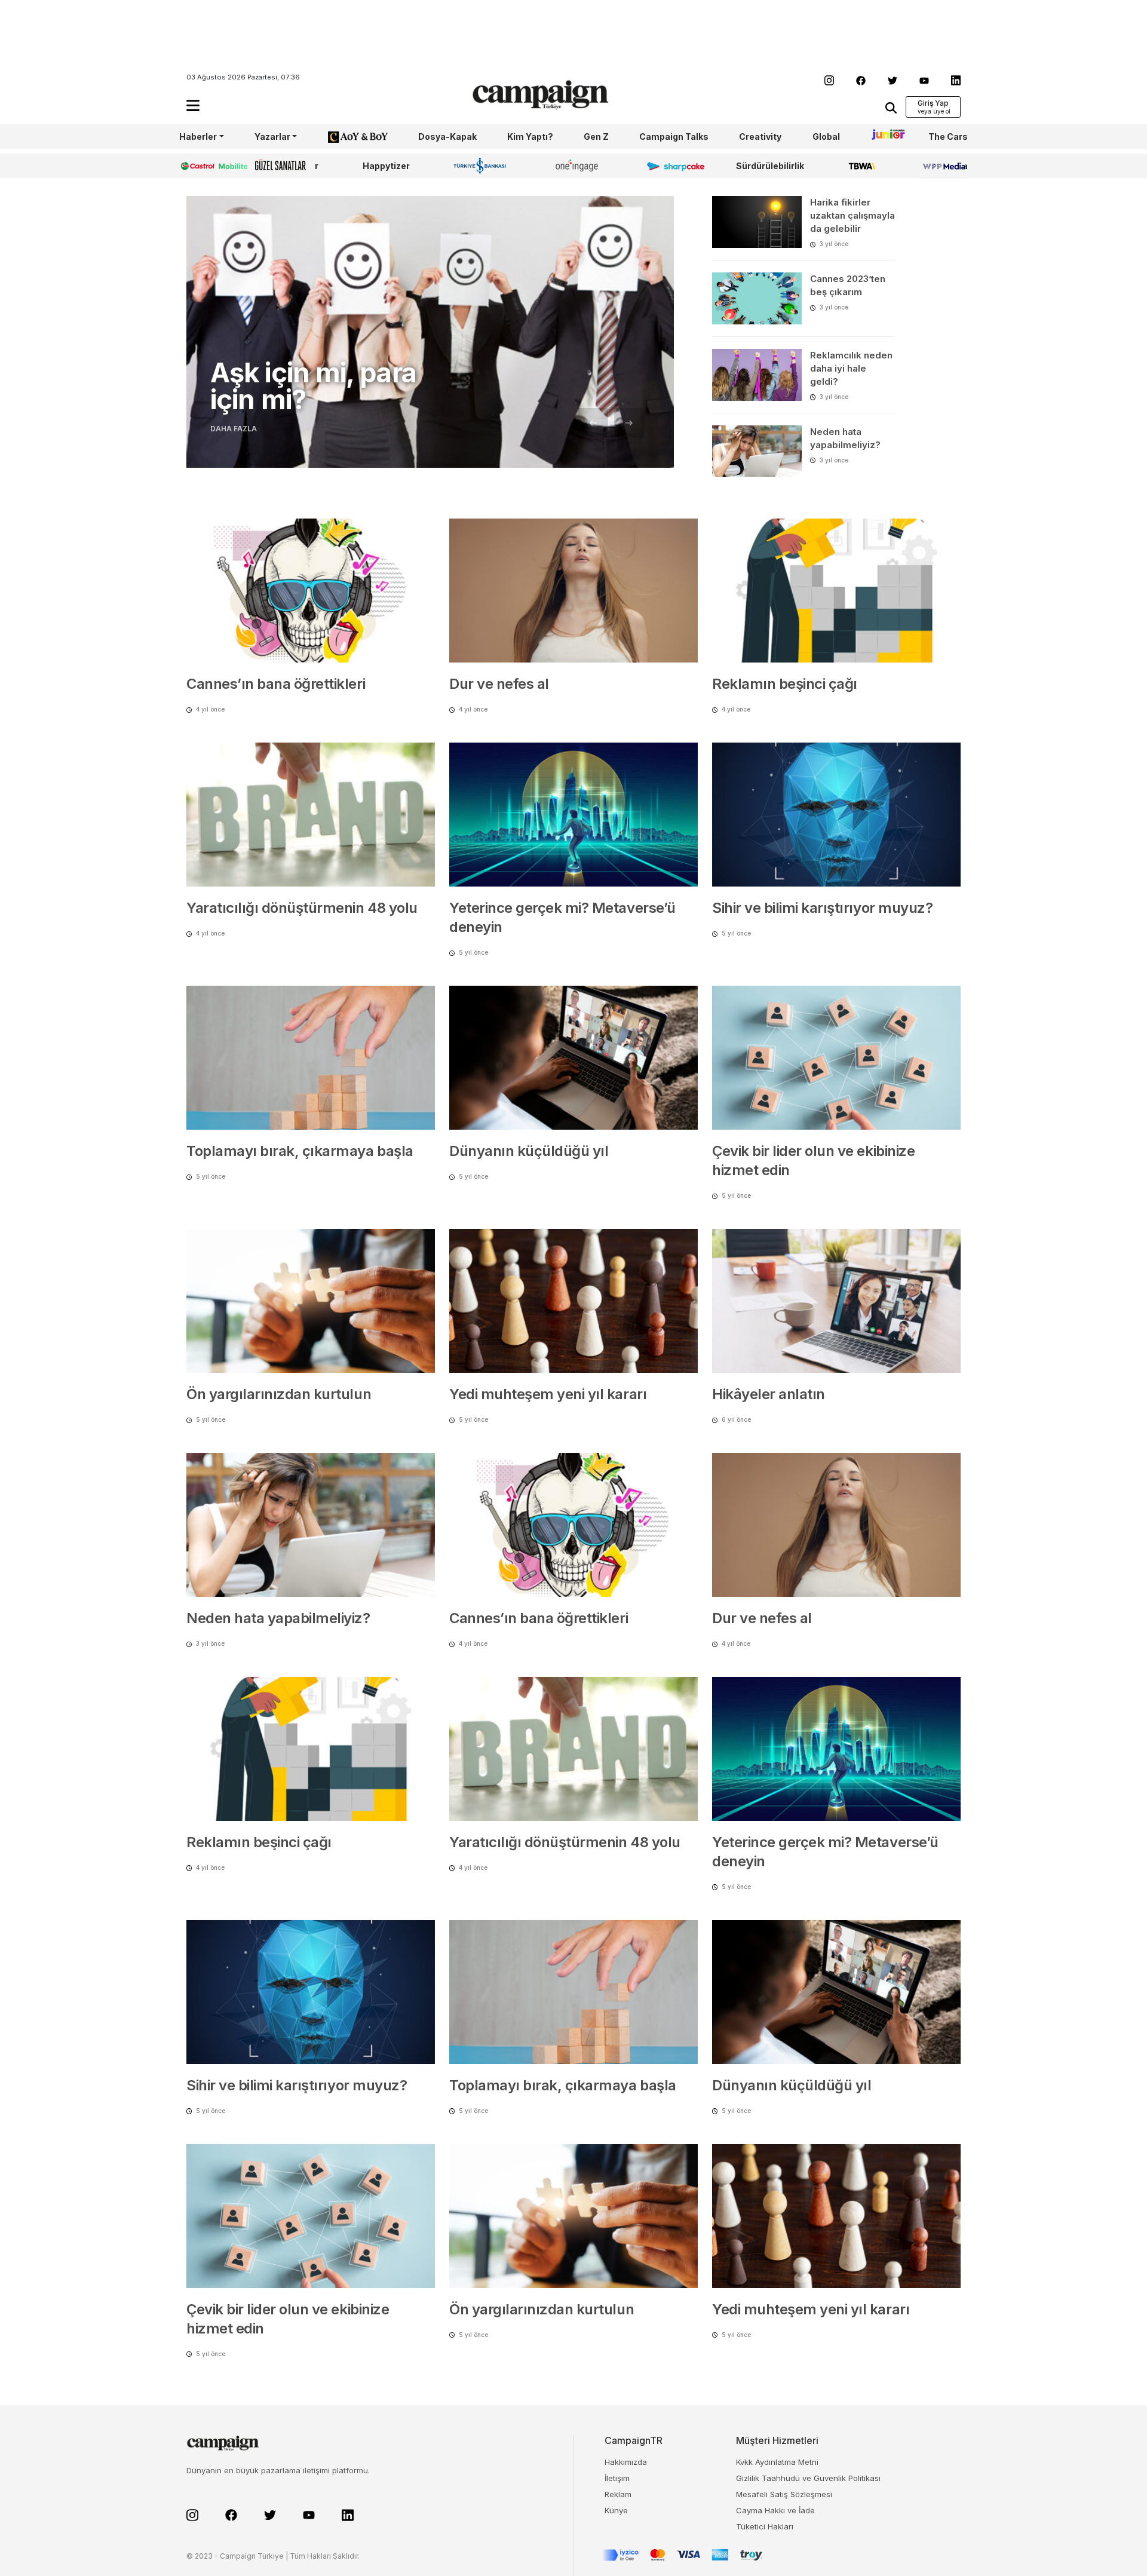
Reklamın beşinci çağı (785, 684)
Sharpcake (669, 166)
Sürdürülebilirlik (770, 166)
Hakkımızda (626, 2462)
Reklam (618, 2494)
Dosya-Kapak (447, 137)
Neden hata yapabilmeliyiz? (278, 1618)
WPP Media (943, 166)
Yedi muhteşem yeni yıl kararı (548, 1394)
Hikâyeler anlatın (769, 1394)
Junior (884, 137)
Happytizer (386, 166)
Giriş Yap (933, 103)
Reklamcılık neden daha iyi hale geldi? (851, 368)
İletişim (617, 2478)
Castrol (195, 166)
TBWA (862, 166)
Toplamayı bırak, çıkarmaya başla (300, 1151)
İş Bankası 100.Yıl (482, 165)
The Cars (948, 137)
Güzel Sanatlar (287, 166)
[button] (193, 105)
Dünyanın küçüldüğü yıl (529, 1151)
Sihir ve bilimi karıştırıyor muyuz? (822, 908)
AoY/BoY (346, 137)
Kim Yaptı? (530, 137)
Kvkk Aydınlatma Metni (777, 2462)
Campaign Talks (674, 137)
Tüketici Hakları (765, 2526)
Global (826, 137)
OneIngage (579, 166)
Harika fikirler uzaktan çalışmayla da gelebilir (852, 215)
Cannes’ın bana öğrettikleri (276, 684)
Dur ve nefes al (499, 684)
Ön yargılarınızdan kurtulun (279, 1394)
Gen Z (596, 137)
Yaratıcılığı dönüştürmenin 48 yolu (302, 908)
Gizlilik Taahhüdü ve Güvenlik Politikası (808, 2478)
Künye (616, 2510)
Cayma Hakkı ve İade (775, 2510)
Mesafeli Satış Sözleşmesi (784, 2494)
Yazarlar (272, 137)
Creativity (760, 137)
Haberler (198, 137)
